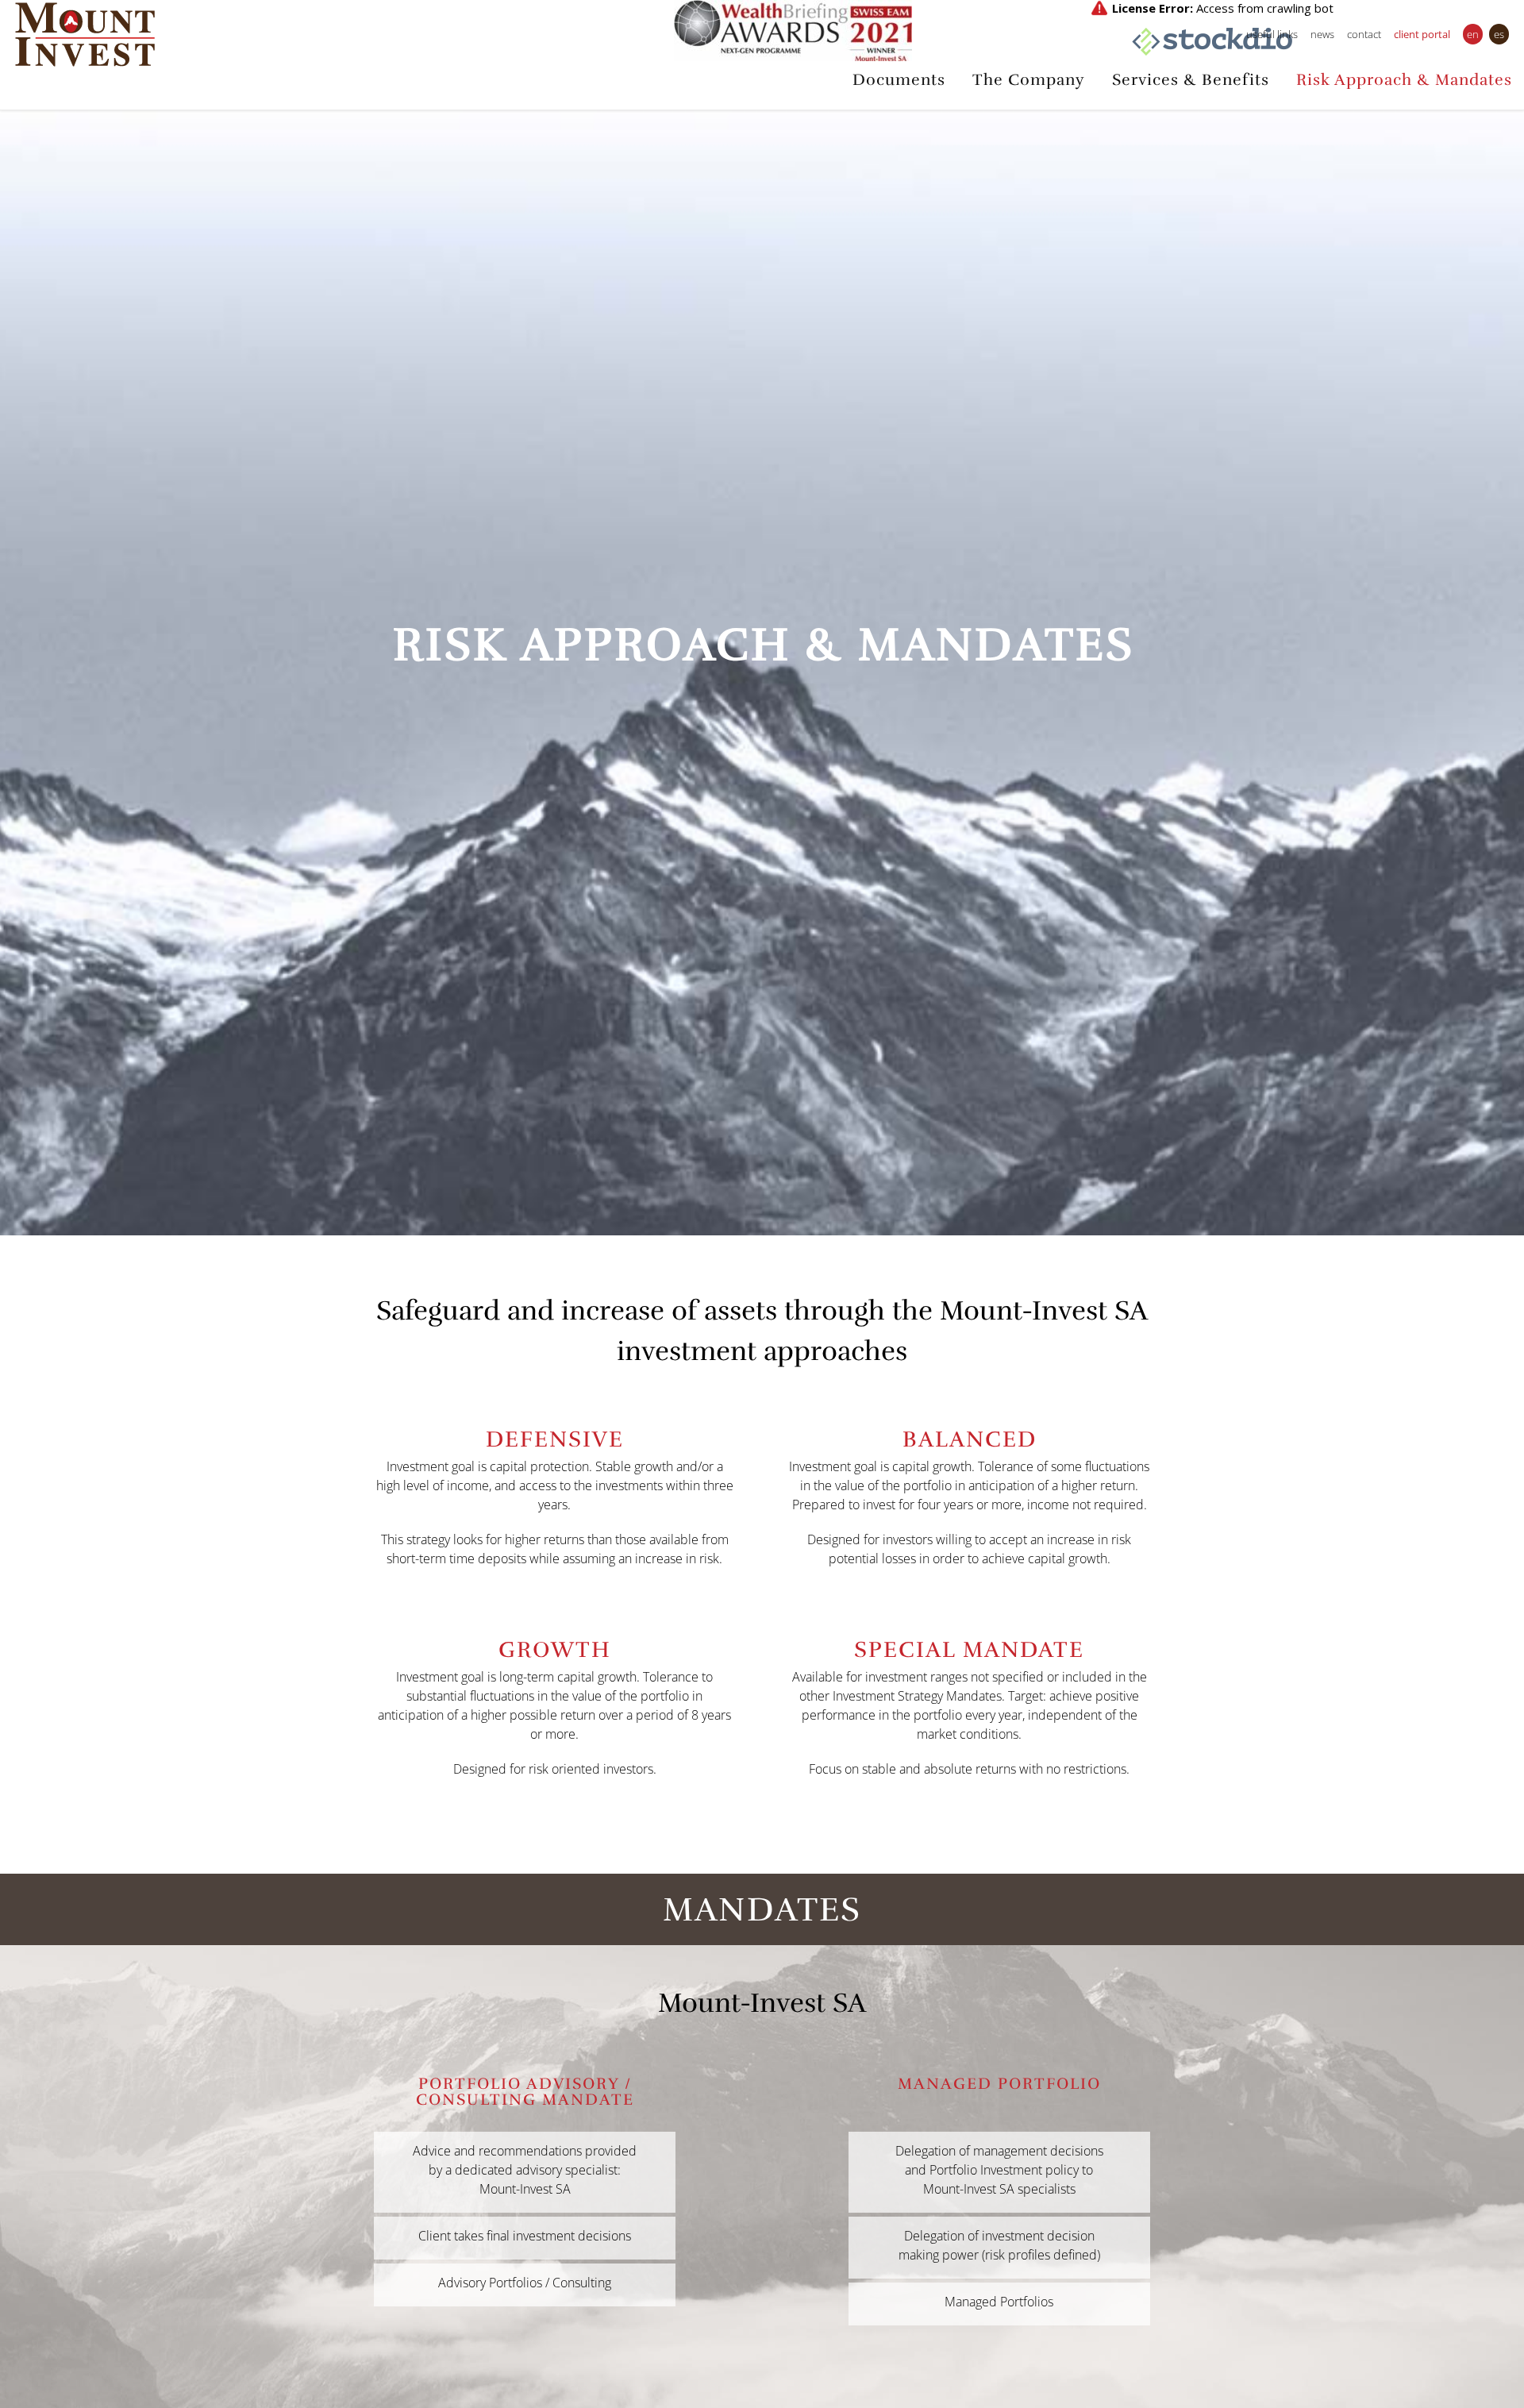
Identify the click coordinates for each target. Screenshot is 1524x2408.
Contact (1364, 34)
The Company (1029, 80)
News (1322, 34)
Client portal (1422, 34)
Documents (899, 80)
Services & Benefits (1191, 80)
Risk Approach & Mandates (1404, 80)
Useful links (1272, 34)
